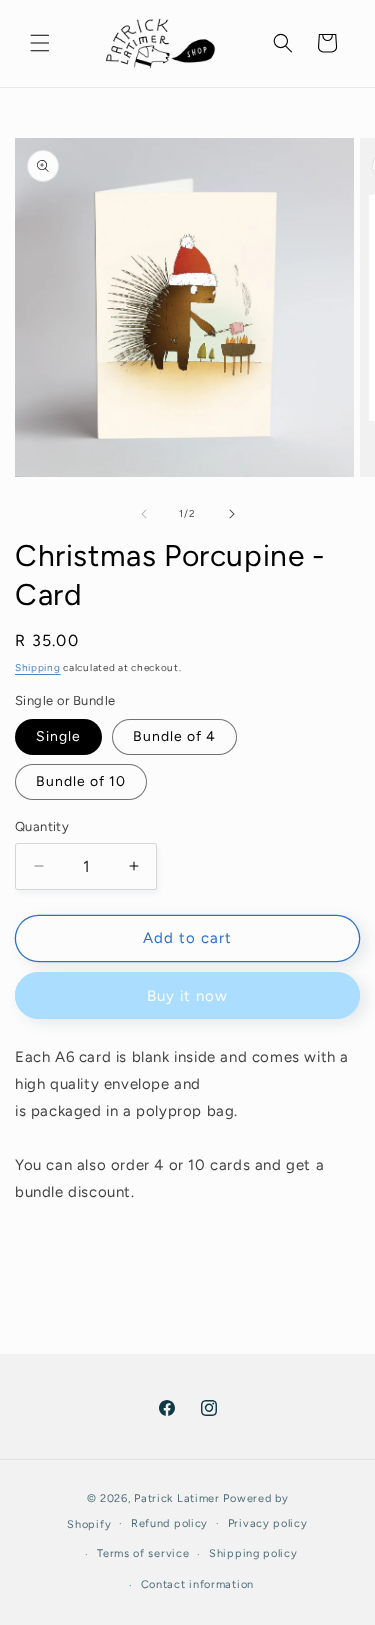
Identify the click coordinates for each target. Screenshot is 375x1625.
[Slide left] (144, 514)
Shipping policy (253, 1553)
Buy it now (187, 996)
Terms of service (143, 1553)
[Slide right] (232, 514)
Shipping (38, 667)
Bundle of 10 (81, 781)
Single (58, 736)
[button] (40, 43)
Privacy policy (268, 1523)
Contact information (197, 1584)
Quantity (42, 826)
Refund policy (169, 1523)
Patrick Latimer (178, 1498)
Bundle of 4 (174, 736)
